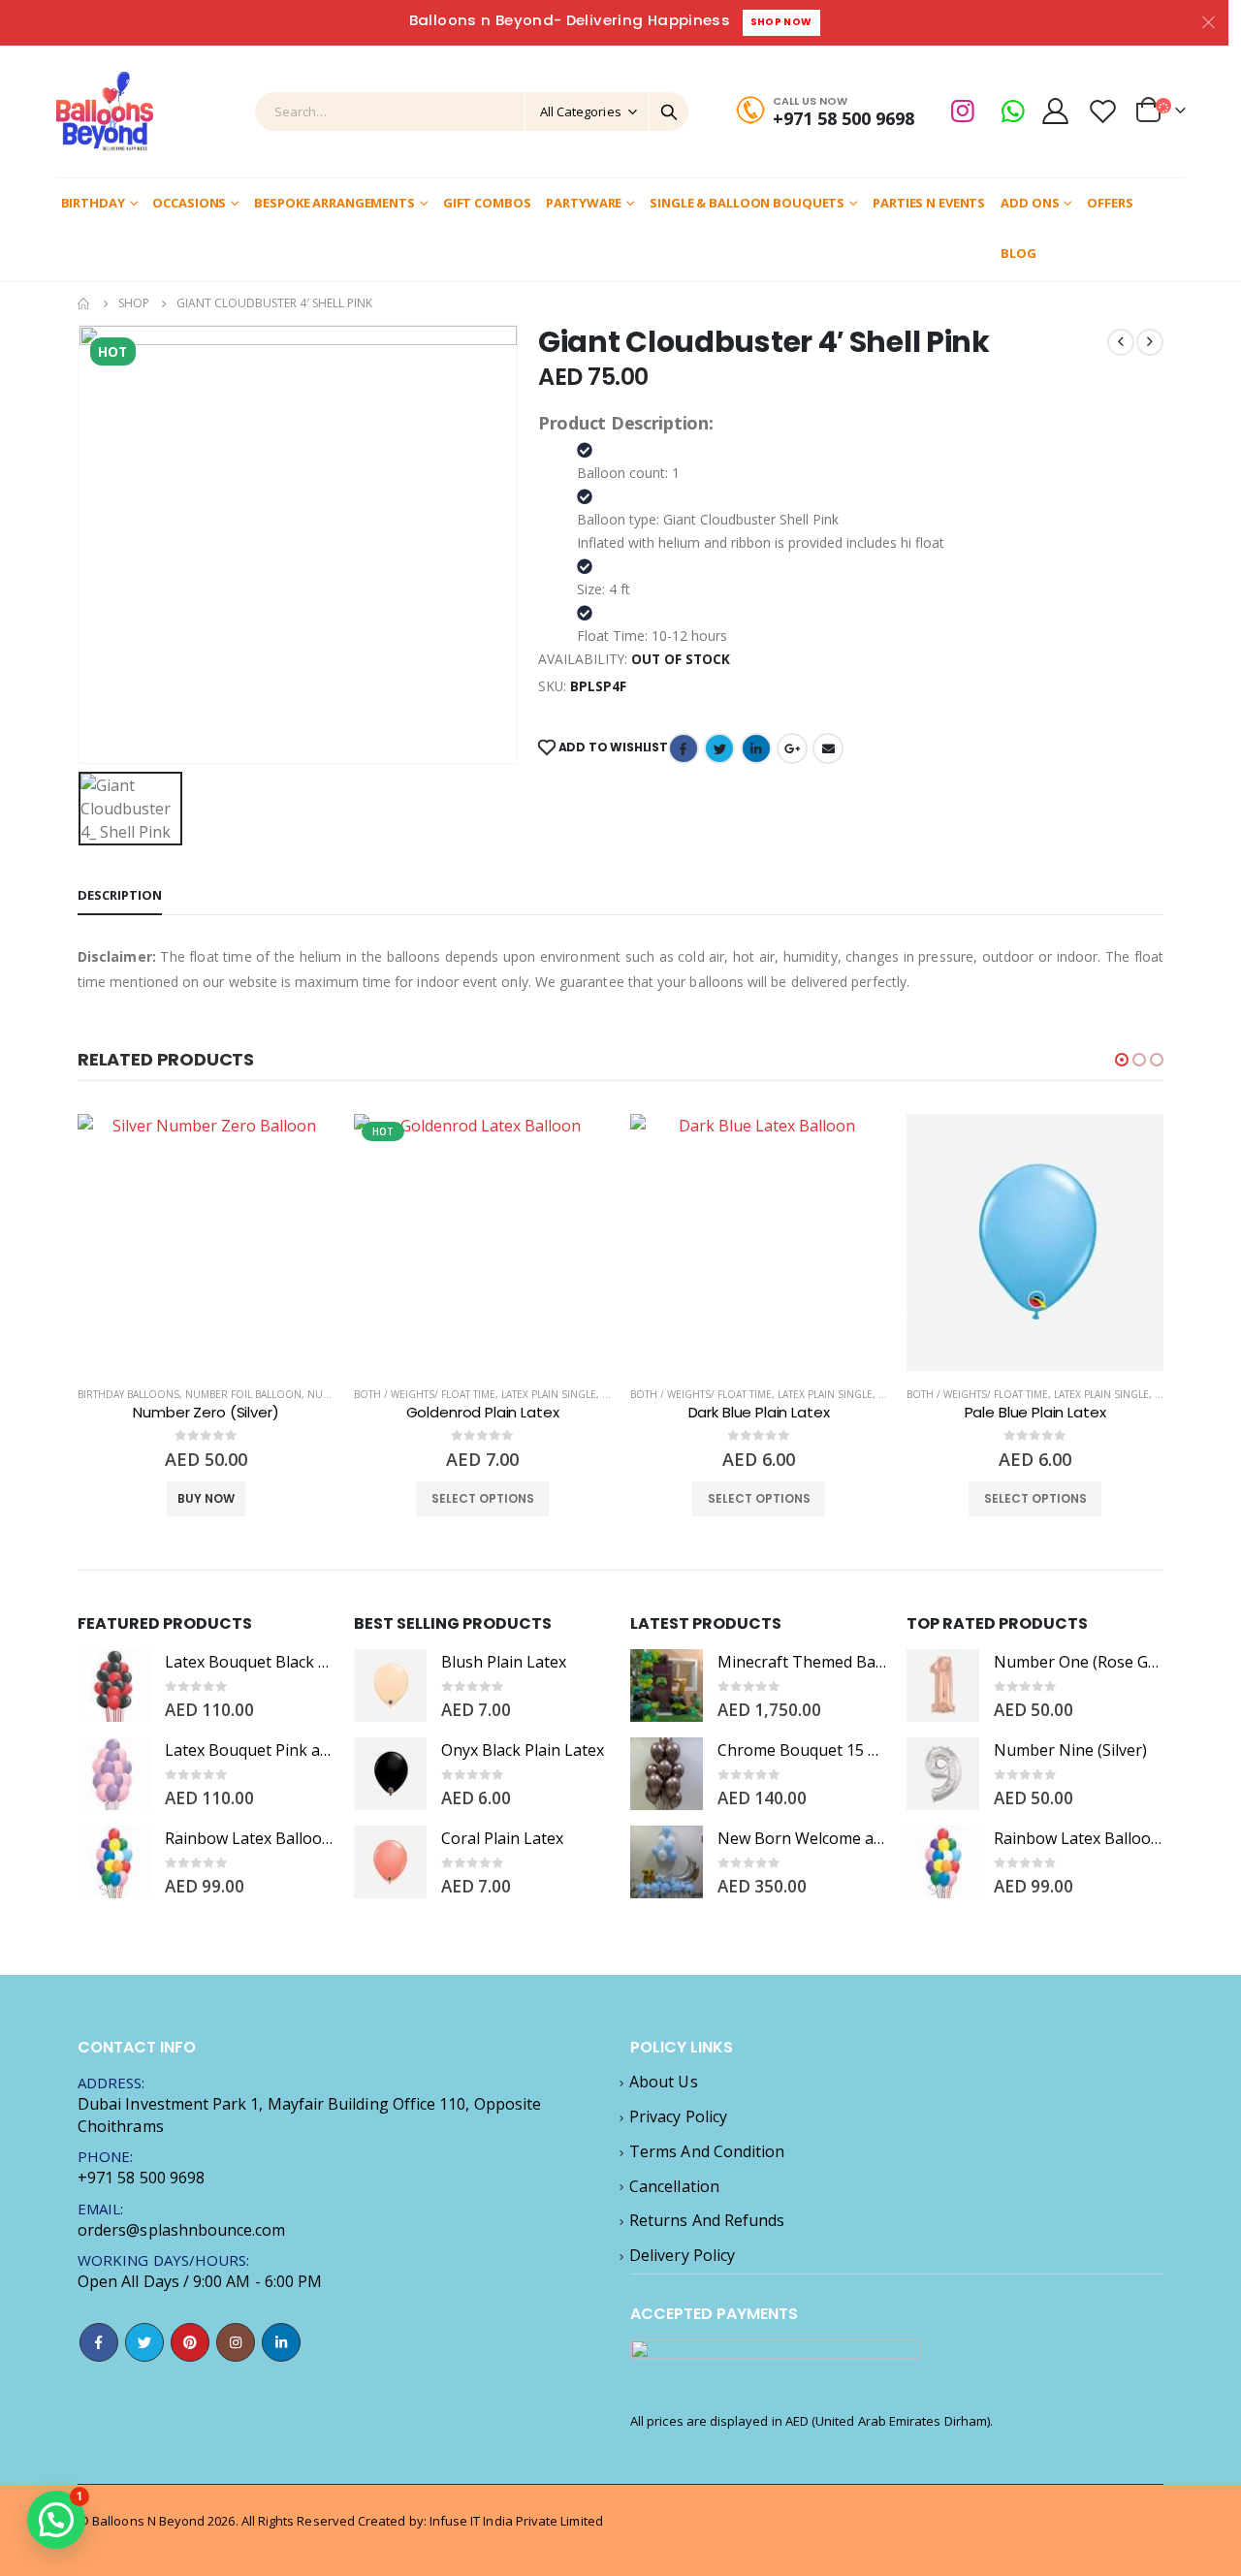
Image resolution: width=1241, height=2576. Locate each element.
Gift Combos (487, 203)
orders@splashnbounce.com (182, 2230)
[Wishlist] (1102, 111)
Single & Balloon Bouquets (747, 203)
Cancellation (674, 2186)
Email (828, 748)
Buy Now (206, 1498)
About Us (664, 2082)
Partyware (584, 203)
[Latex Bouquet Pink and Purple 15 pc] (114, 1774)
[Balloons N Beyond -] (105, 111)
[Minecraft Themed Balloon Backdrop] (667, 1686)
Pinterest (190, 2342)
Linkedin (281, 2342)
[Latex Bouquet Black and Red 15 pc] (114, 1686)
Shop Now (781, 22)
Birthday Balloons (128, 1394)
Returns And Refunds (707, 2220)
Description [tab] (120, 895)
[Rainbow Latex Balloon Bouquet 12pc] (114, 1862)
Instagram (236, 2342)
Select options (483, 1498)
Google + (792, 748)
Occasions (189, 203)
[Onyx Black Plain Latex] (390, 1774)
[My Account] (1056, 111)
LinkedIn (756, 748)
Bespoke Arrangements (334, 203)
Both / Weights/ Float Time (425, 1394)
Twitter (719, 748)
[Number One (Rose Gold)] (943, 1686)
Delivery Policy (682, 2255)
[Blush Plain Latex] (390, 1686)
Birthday (93, 203)
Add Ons (1030, 203)
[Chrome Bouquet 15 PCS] (667, 1774)
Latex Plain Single (549, 1394)
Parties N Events (929, 203)
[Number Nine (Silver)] (943, 1774)
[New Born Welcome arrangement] (667, 1862)
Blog (1018, 253)
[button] (1122, 1060)
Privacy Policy (678, 2116)
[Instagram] (963, 111)
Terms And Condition (707, 2151)
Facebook (684, 748)
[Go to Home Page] (84, 303)
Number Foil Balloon (243, 1394)
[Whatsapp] (1013, 111)
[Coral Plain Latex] (390, 1862)
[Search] (669, 111)
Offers (1110, 203)
